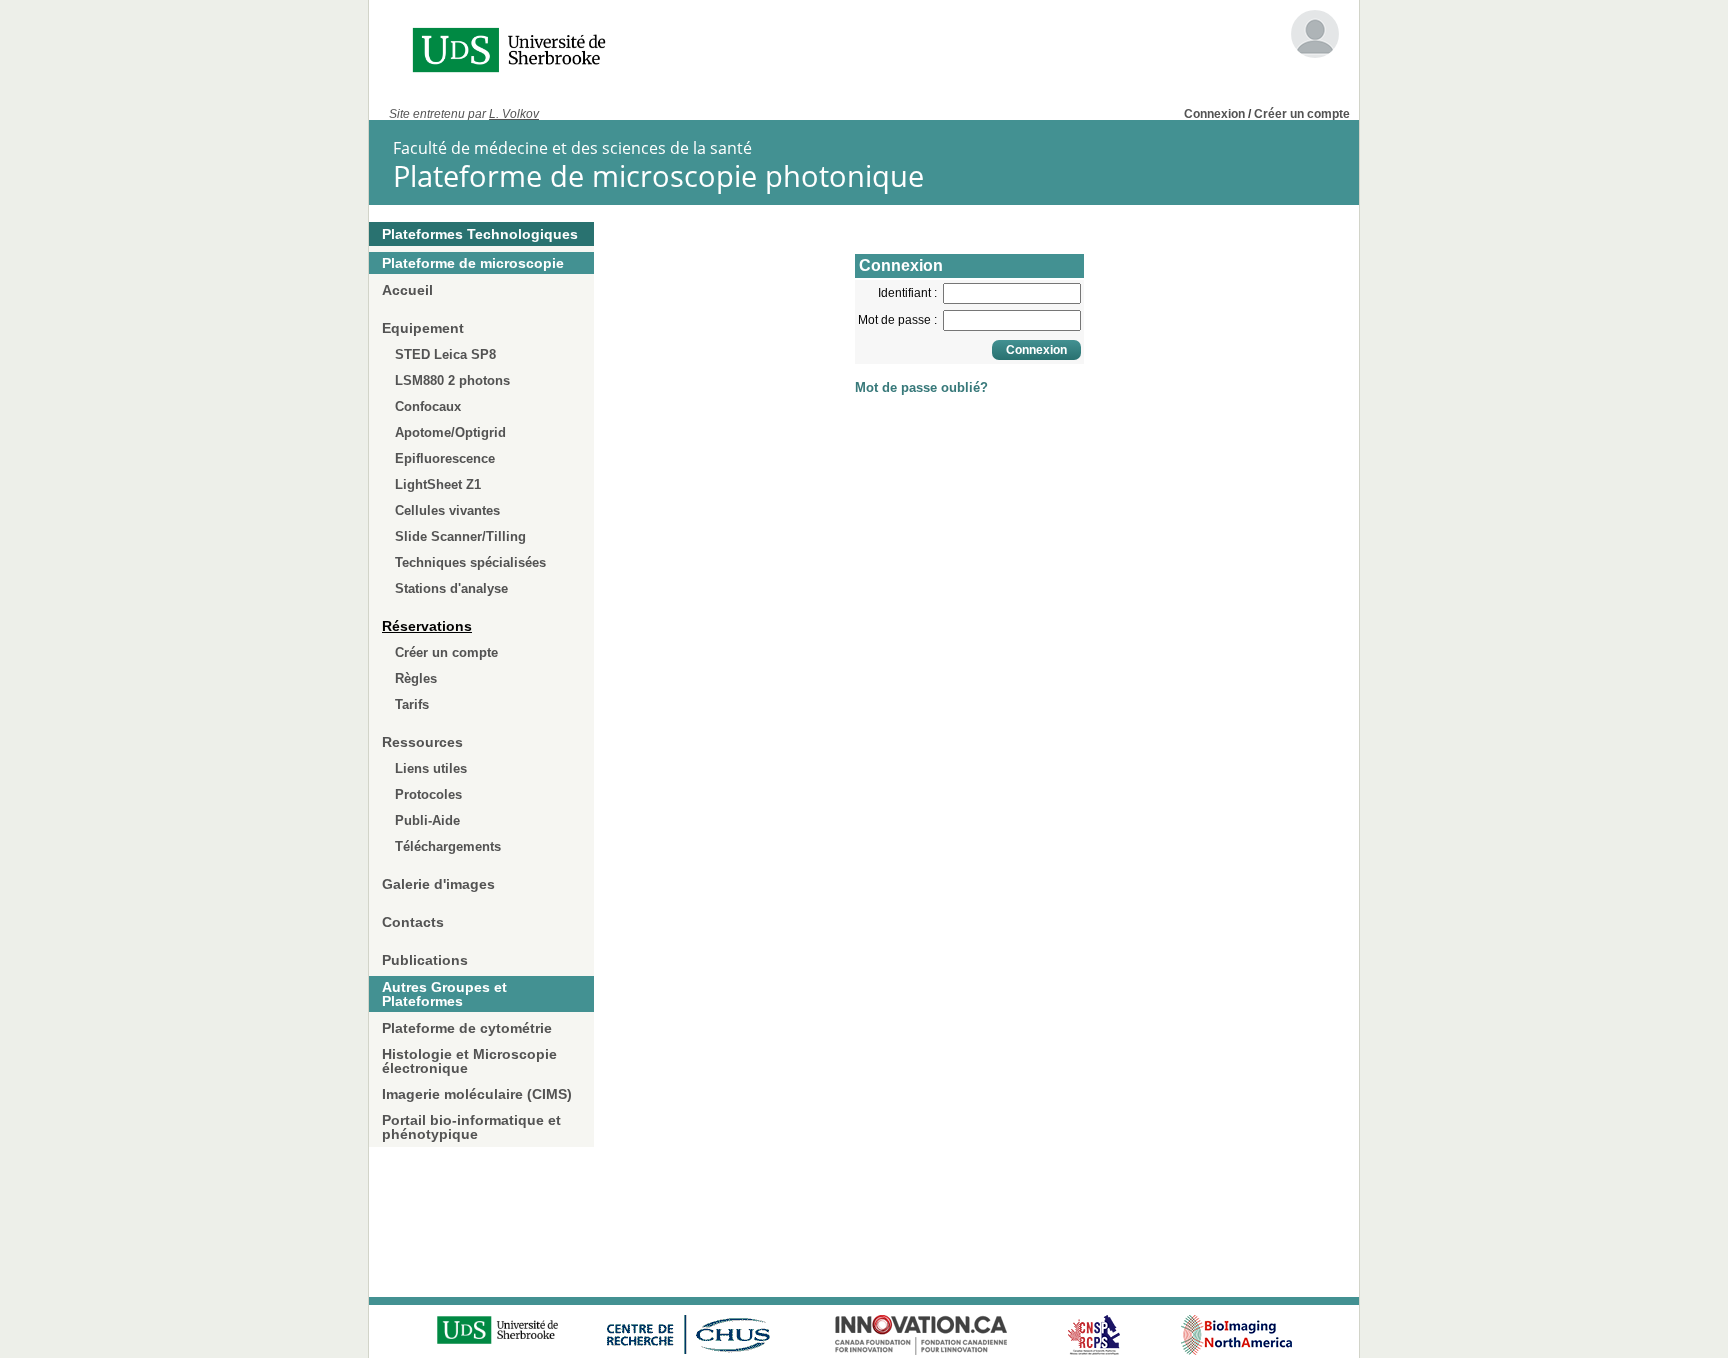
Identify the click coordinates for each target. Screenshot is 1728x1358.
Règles (416, 678)
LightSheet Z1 (438, 484)
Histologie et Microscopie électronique (469, 1061)
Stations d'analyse (451, 588)
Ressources (422, 742)
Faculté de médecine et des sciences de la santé (572, 148)
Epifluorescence (445, 458)
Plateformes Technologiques (480, 234)
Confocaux (428, 406)
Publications (425, 960)
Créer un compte (1302, 114)
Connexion (1214, 114)
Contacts (413, 922)
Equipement (423, 328)
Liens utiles (431, 768)
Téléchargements (448, 846)
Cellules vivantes (447, 510)
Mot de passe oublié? (921, 387)
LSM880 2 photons (452, 380)
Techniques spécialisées (470, 562)
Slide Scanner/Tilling (460, 536)
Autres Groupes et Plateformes (444, 994)
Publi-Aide (427, 820)
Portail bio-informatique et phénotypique (471, 1127)
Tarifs (412, 704)
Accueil (407, 290)
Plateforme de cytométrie (467, 1028)
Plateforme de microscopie (473, 263)
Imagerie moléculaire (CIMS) (477, 1094)
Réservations (427, 626)
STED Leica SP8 (445, 354)
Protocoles (428, 794)
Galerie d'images (438, 884)
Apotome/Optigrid (450, 432)
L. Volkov (514, 114)
